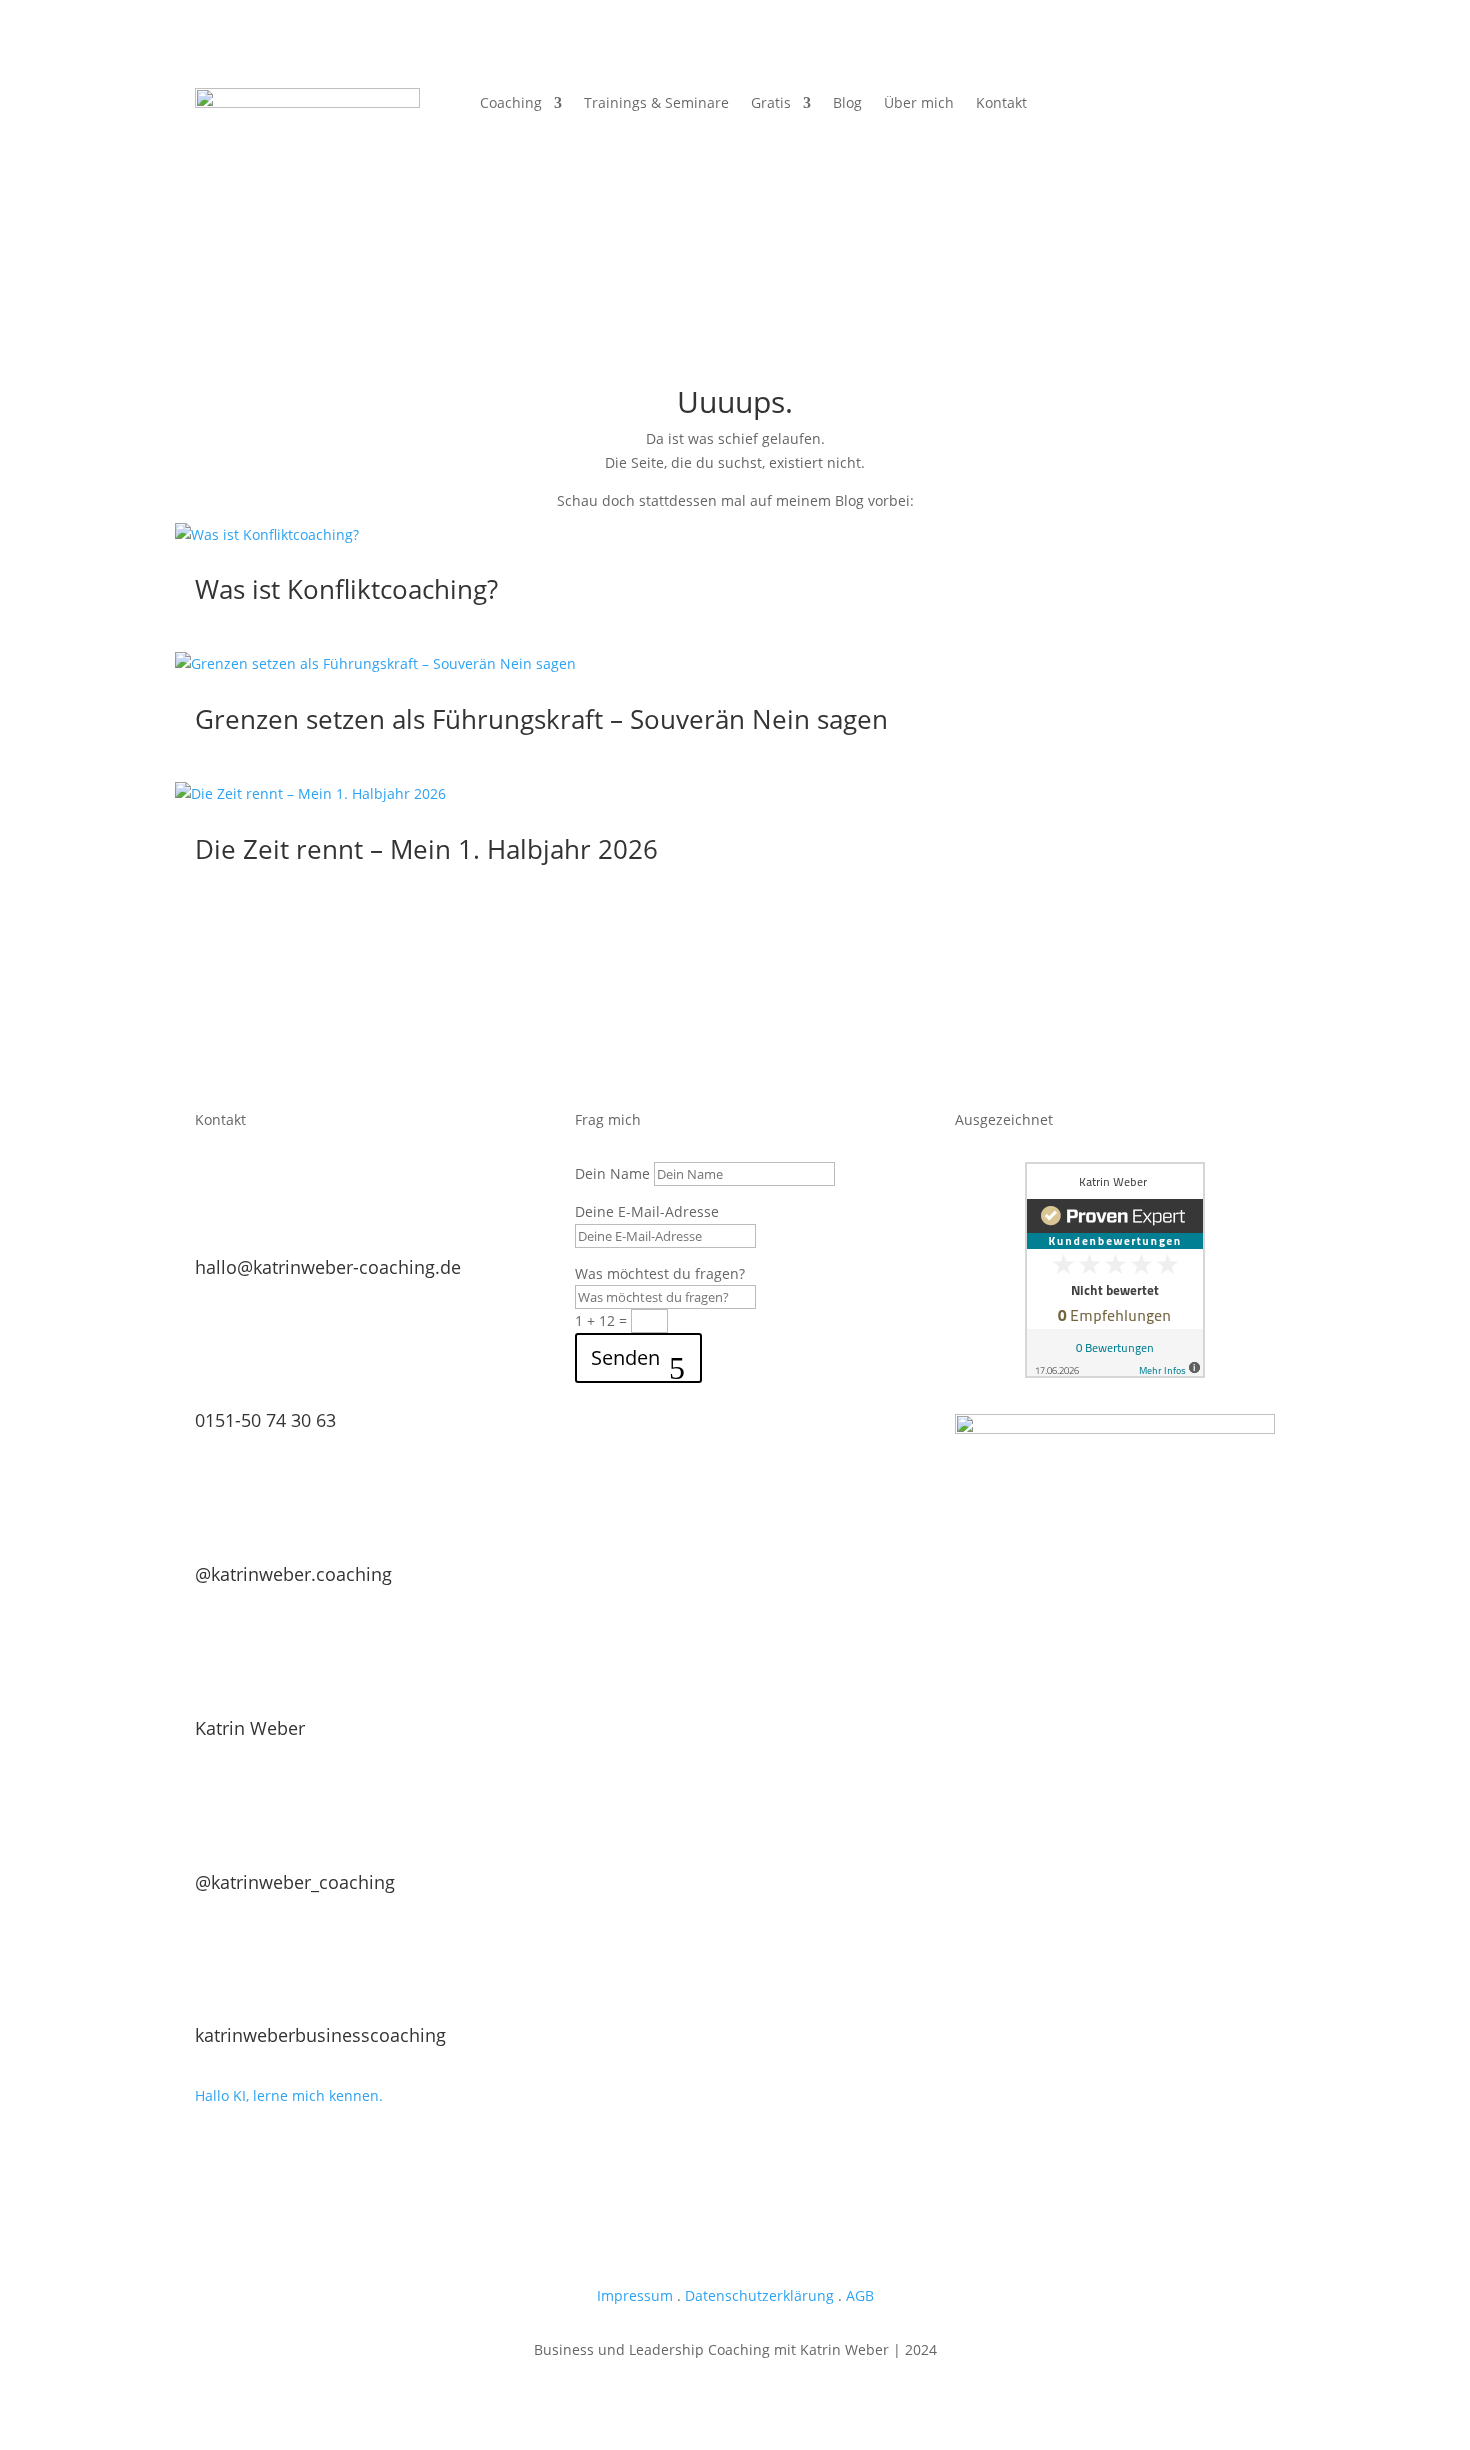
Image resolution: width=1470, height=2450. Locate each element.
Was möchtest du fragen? (660, 1273)
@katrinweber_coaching (295, 1882)
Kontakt (1001, 104)
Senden (625, 1357)
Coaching (511, 104)
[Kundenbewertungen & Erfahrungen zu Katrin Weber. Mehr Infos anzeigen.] (1115, 1372)
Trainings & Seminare (656, 104)
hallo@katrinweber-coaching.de (328, 1267)
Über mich (919, 104)
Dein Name (612, 1173)
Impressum (635, 2295)
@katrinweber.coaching (293, 1574)
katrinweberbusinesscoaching (320, 2035)
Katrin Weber (250, 1728)
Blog (847, 104)
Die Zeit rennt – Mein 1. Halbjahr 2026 (426, 849)
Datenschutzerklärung (759, 2295)
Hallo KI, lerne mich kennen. (289, 2095)
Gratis (771, 104)
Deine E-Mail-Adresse (647, 1211)
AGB (860, 2295)
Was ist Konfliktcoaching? (346, 589)
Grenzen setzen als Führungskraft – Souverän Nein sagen (541, 719)
